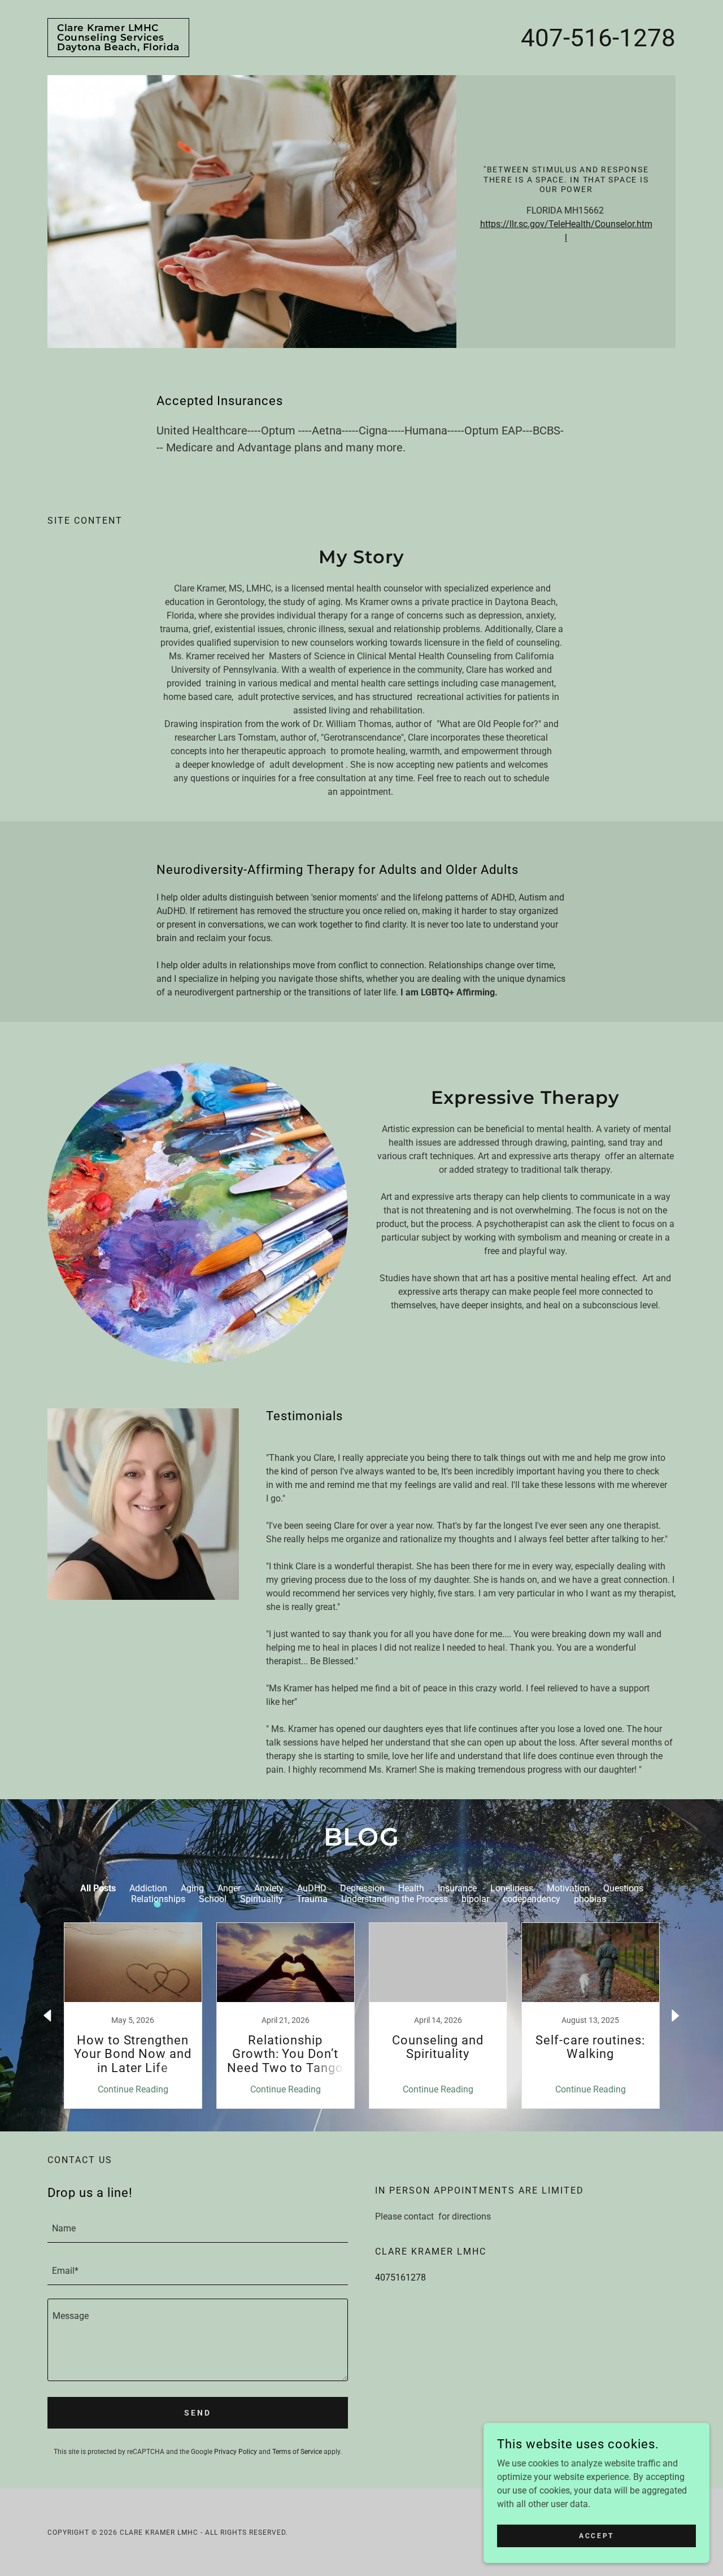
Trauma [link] (312, 1899)
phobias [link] (590, 1899)
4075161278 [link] (400, 2277)
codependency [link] (532, 1899)
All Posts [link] (98, 1888)
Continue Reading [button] (133, 2089)
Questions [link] (623, 1888)
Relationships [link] (158, 1899)
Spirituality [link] (262, 1899)
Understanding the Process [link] (395, 1899)
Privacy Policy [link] (236, 2452)
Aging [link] (192, 1888)
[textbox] (198, 2228)
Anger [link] (229, 1888)
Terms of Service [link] (297, 2452)
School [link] (213, 1899)
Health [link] (411, 1888)
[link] (118, 47)
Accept (596, 2535)
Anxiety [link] (269, 1888)
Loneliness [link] (512, 1888)
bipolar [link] (475, 1899)
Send (198, 2413)
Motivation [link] (568, 1888)
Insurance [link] (457, 1888)
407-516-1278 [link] (598, 38)
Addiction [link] (148, 1888)
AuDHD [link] (312, 1888)
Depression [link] (362, 1888)
